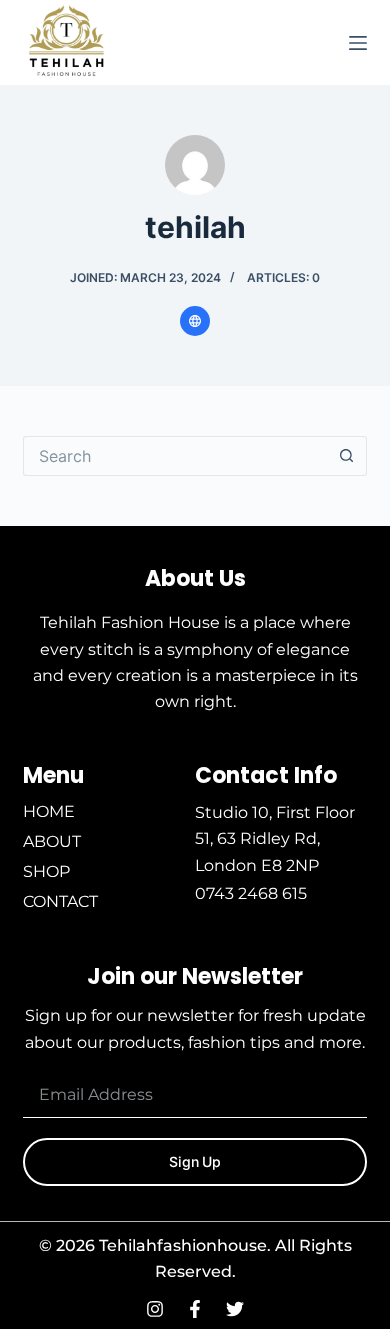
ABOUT (52, 841)
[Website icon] (195, 321)
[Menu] (358, 43)
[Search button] (347, 456)
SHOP (46, 871)
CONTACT (60, 901)
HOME (49, 811)
